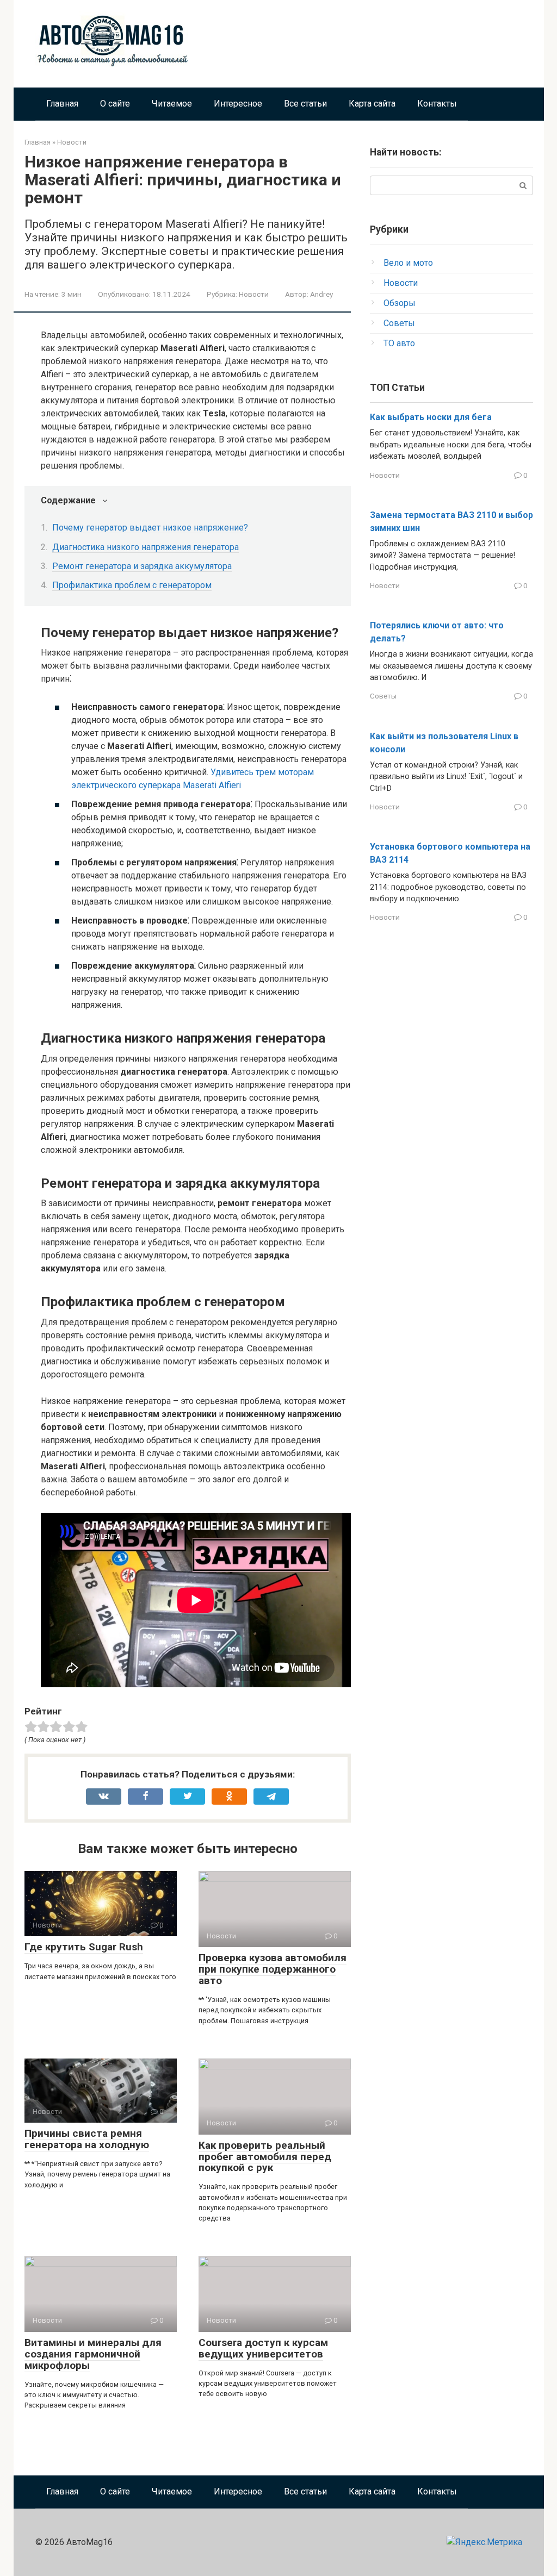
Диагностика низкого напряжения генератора (146, 547)
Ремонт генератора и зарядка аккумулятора (142, 566)
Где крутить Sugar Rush (84, 1947)
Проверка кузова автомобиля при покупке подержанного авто (273, 1969)
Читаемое (172, 104)
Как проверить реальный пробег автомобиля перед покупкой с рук (265, 2157)
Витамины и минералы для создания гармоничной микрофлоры (93, 2354)
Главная (62, 104)
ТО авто (399, 343)
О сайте (115, 104)
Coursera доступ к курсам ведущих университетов (263, 2348)
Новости (254, 294)
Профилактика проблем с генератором (132, 585)
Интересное (238, 104)
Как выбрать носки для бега (431, 417)
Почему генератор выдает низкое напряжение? (150, 528)
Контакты (437, 104)
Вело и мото (408, 263)
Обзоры (400, 303)
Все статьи (305, 104)
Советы (399, 323)
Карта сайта (372, 104)
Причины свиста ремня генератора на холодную (87, 2139)
